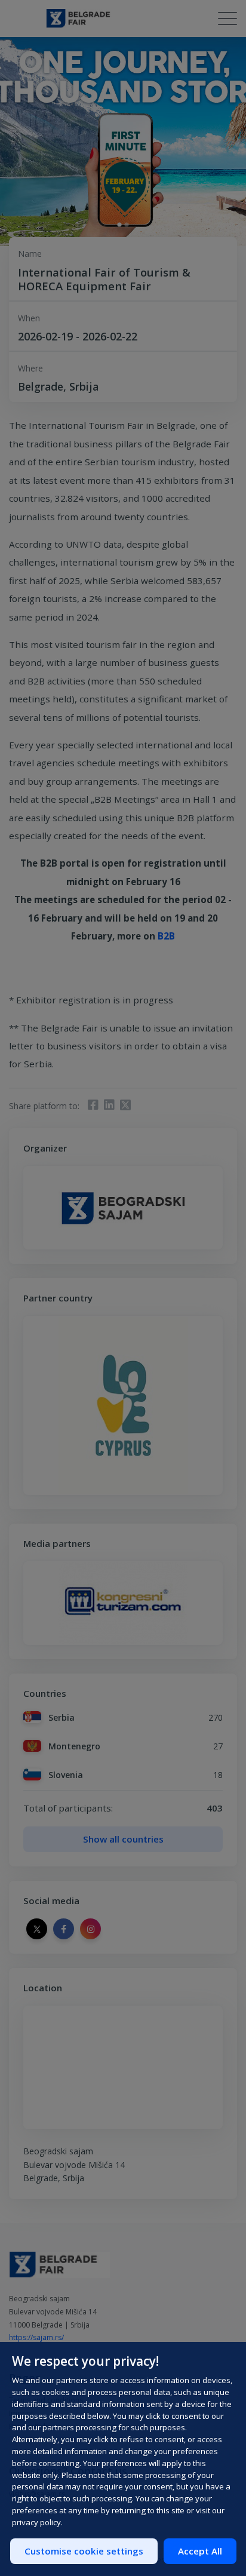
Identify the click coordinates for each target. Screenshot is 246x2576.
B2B (166, 936)
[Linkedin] (109, 1106)
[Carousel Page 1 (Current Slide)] (119, 224)
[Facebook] (93, 1106)
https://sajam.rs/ (36, 2337)
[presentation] (32, 1603)
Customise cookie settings (84, 2551)
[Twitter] (126, 1106)
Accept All (200, 2551)
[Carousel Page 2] (126, 224)
